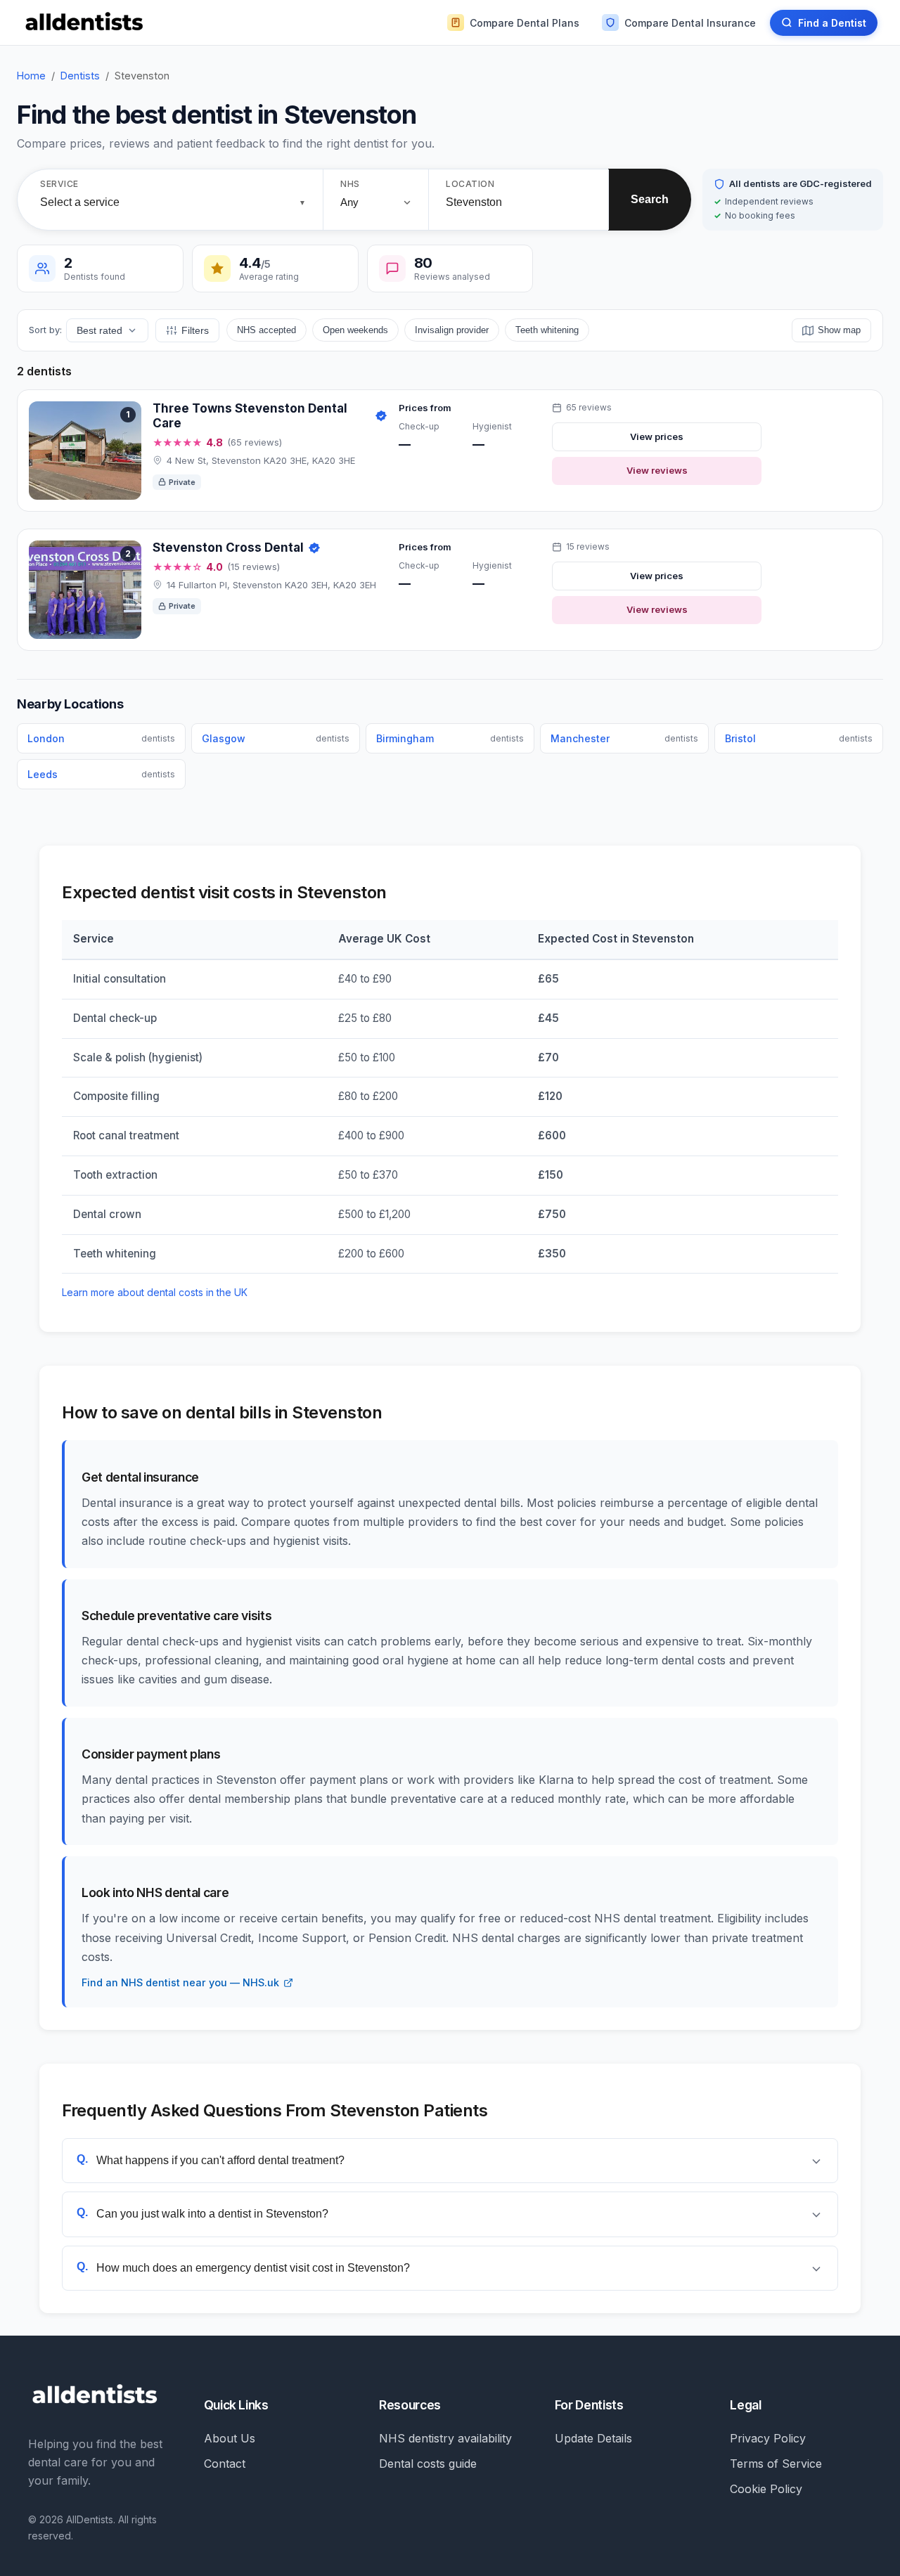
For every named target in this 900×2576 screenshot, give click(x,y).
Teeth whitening (547, 330)
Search (650, 199)
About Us (230, 2438)
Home (31, 76)
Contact (225, 2464)
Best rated (99, 330)
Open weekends (355, 330)
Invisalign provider (452, 330)
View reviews (657, 470)
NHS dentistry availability (445, 2438)
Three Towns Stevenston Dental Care (250, 416)
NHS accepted (266, 330)
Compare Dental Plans (525, 23)
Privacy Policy (768, 2438)
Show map (839, 330)
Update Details (593, 2438)
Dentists (80, 76)
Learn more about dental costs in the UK (155, 1292)
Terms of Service (776, 2464)
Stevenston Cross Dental (228, 548)
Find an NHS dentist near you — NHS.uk (180, 1982)
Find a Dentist (832, 23)
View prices (657, 436)
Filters (195, 330)
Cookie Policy (766, 2489)
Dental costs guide (428, 2464)
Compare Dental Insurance (690, 23)
